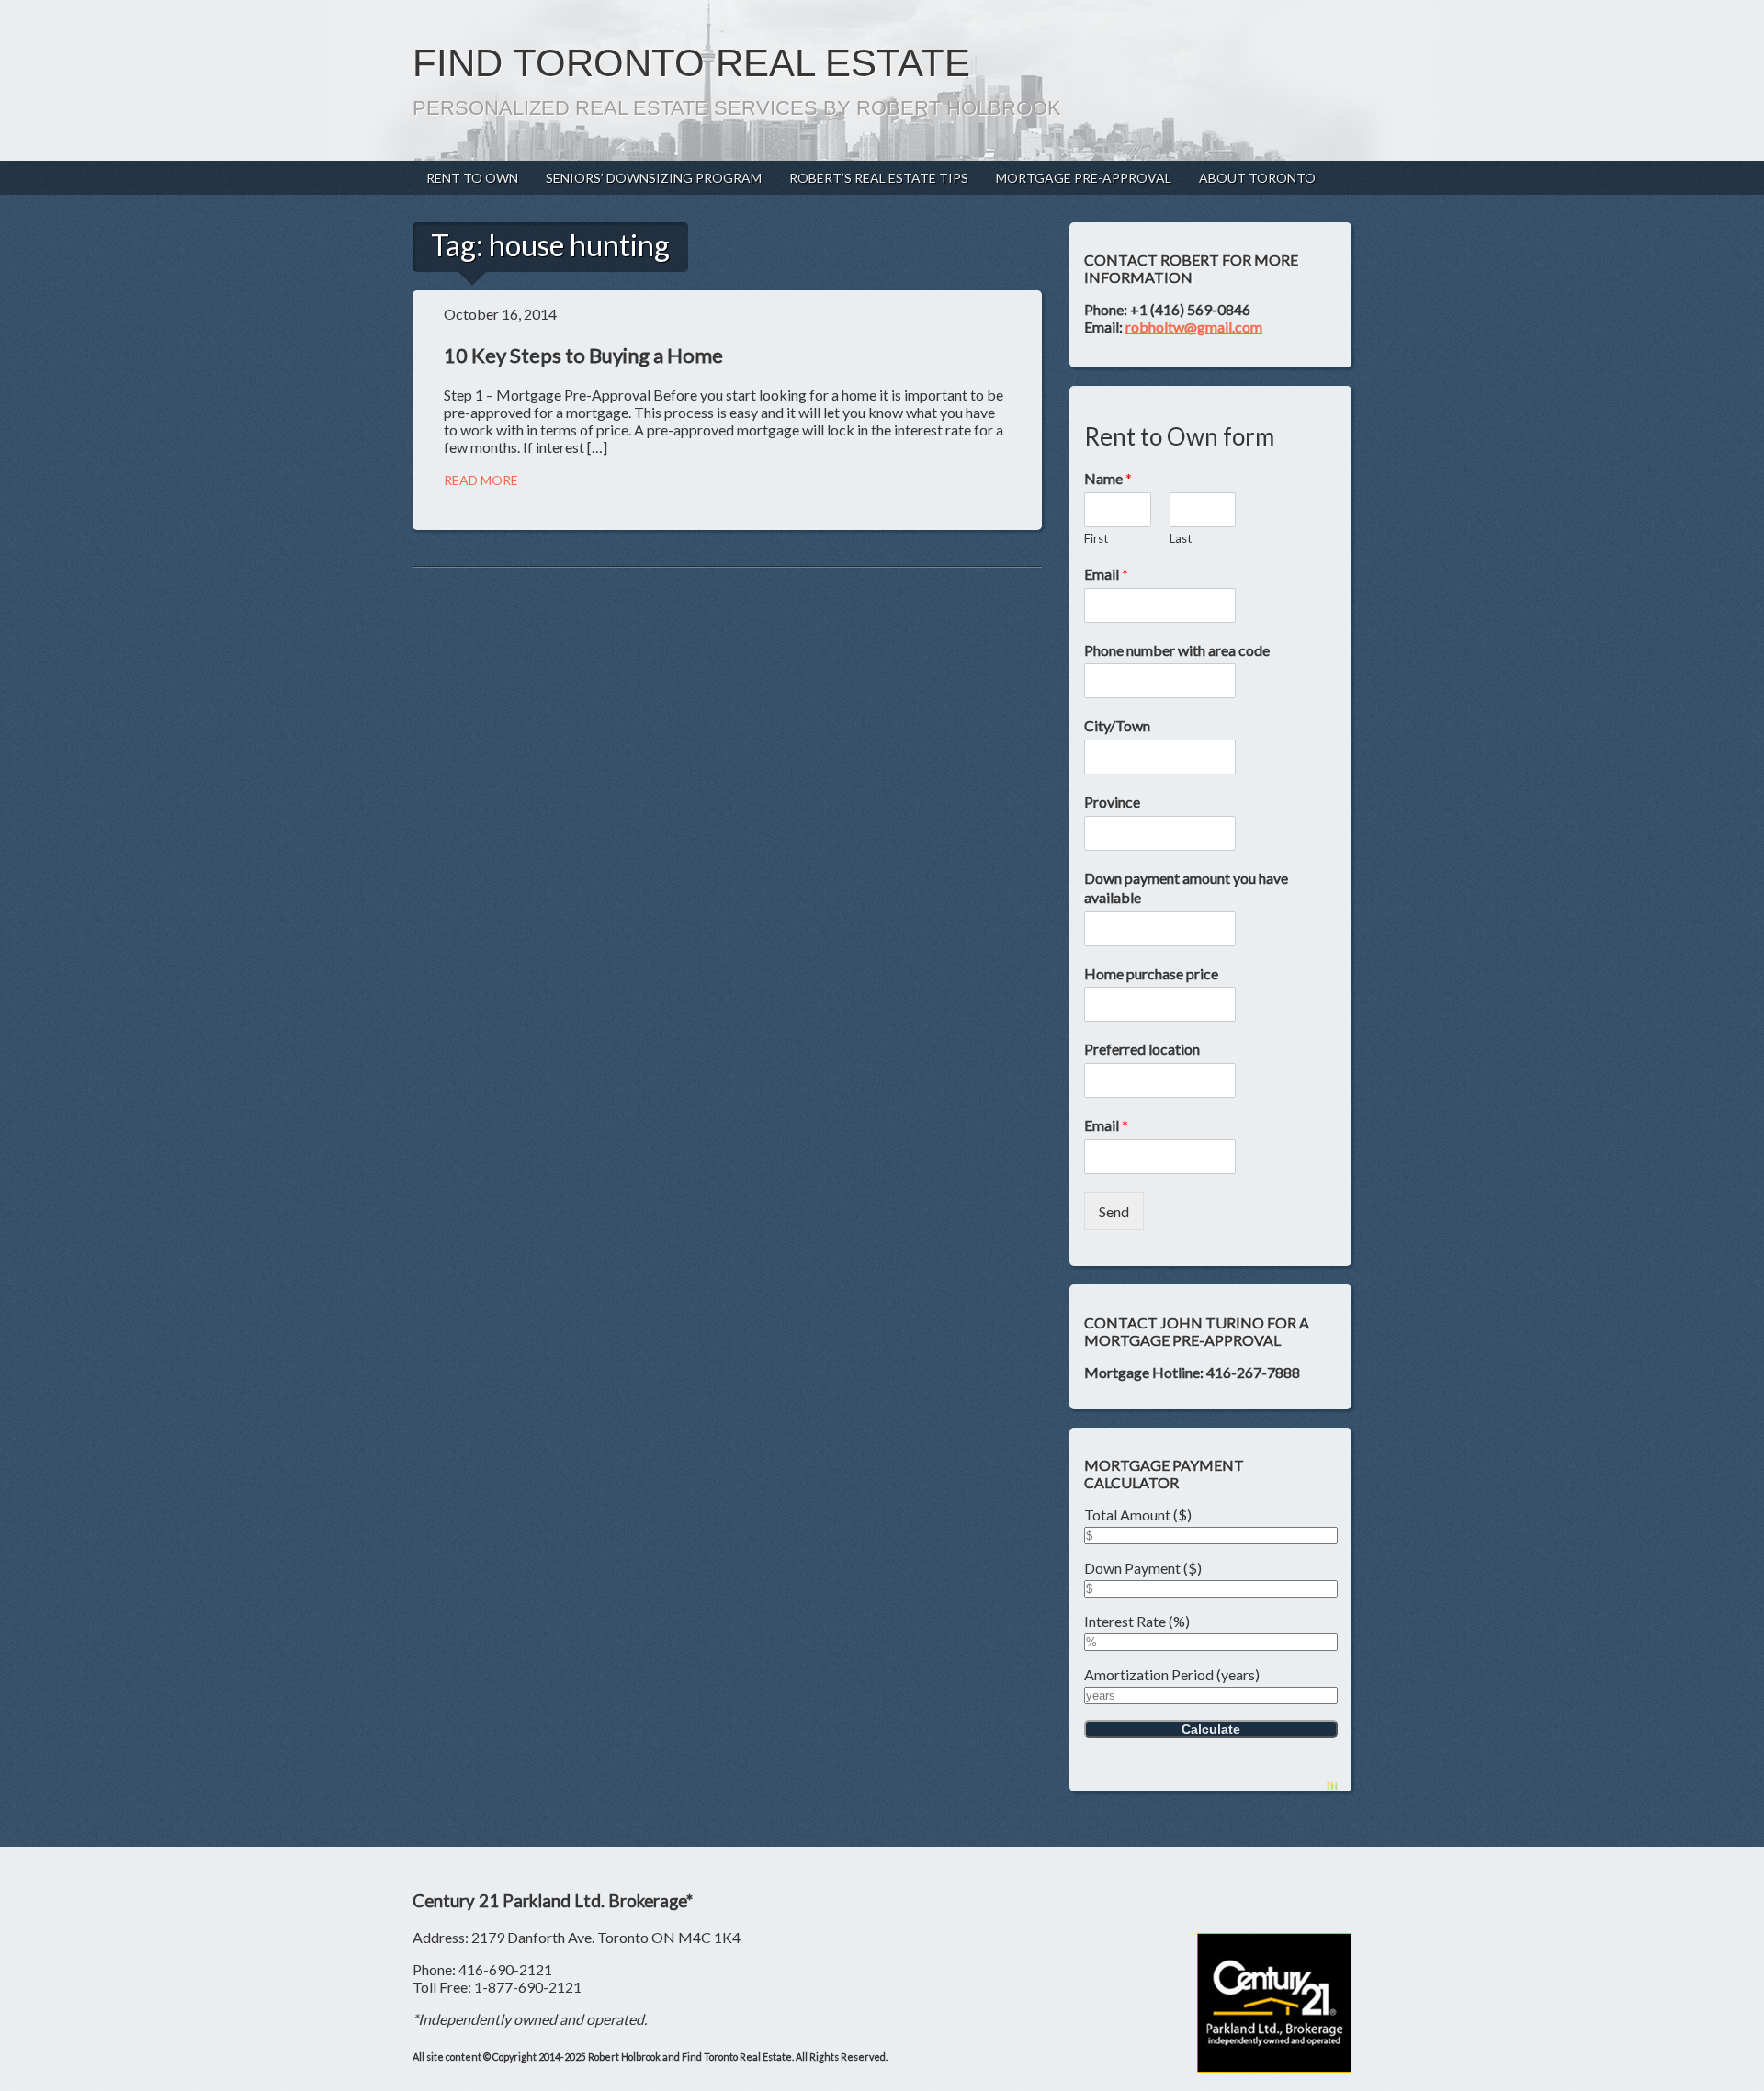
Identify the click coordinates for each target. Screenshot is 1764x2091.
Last (1181, 538)
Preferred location (1142, 1049)
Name (1108, 478)
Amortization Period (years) (1172, 1674)
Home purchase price (1151, 973)
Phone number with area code (1177, 650)
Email (1106, 574)
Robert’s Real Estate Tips (879, 178)
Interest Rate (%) (1137, 1621)
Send (1114, 1211)
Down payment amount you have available (1186, 887)
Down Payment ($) (1143, 1568)
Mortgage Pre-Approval (1084, 178)
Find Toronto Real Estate (691, 63)
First (1096, 538)
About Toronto (1257, 178)
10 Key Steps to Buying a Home (583, 355)
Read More (481, 480)
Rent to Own (472, 178)
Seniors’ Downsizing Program (654, 178)
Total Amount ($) (1138, 1515)
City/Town (1117, 725)
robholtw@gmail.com (1194, 327)
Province (1112, 802)
